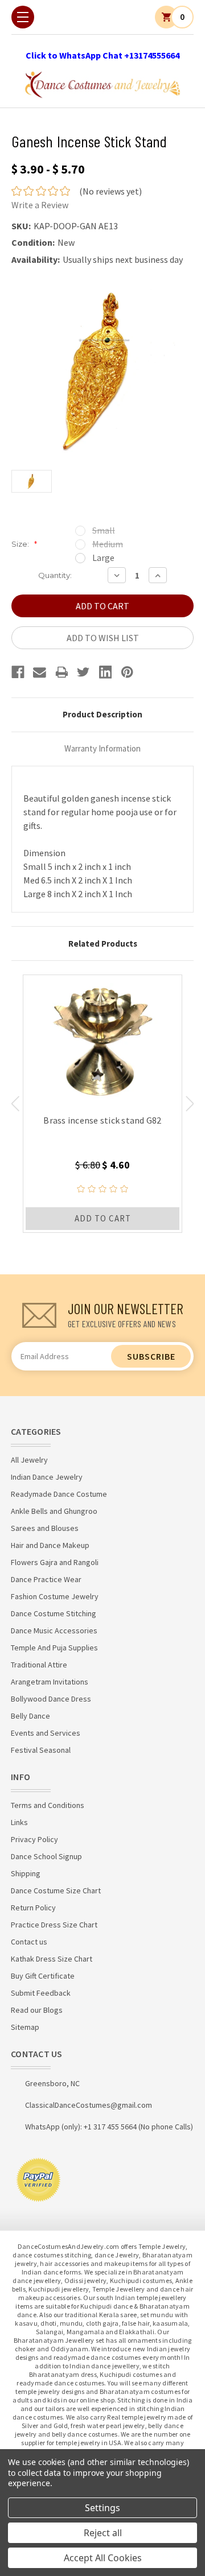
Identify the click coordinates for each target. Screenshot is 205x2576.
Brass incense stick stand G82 (102, 1120)
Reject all (103, 2533)
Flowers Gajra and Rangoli (55, 1562)
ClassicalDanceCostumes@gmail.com (89, 2105)
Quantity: (55, 575)
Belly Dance (30, 1716)
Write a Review (40, 205)
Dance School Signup (46, 1856)
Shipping (26, 1873)
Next (190, 1104)
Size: (24, 544)
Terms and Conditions (48, 1805)
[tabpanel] (102, 1104)
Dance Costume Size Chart (56, 1890)
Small (104, 530)
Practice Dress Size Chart (54, 1925)
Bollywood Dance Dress (51, 1699)
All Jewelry (29, 1460)
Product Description (102, 714)
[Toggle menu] (23, 17)
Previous (15, 1104)
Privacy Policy (34, 1839)
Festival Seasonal (41, 1750)
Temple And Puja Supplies (54, 1648)
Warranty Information (102, 748)
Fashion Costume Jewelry (55, 1596)
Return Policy (33, 1908)
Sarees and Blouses (45, 1528)
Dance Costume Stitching (54, 1613)
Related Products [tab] (103, 944)
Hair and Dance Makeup (50, 1545)
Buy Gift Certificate (43, 1976)
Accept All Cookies (103, 2558)
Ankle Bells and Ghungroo (54, 1511)
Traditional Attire (39, 1665)
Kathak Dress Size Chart (52, 1959)
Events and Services (46, 1733)
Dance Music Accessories (54, 1630)
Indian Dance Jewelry (47, 1477)
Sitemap (25, 2027)
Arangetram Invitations (50, 1682)
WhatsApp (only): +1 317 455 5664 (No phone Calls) (109, 2127)
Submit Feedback (41, 1993)
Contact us (29, 1942)
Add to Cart (103, 1218)
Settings (102, 2508)
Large (103, 558)
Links (19, 1822)
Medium (108, 544)
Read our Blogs (37, 2010)
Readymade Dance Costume (59, 1494)
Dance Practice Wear (46, 1579)
